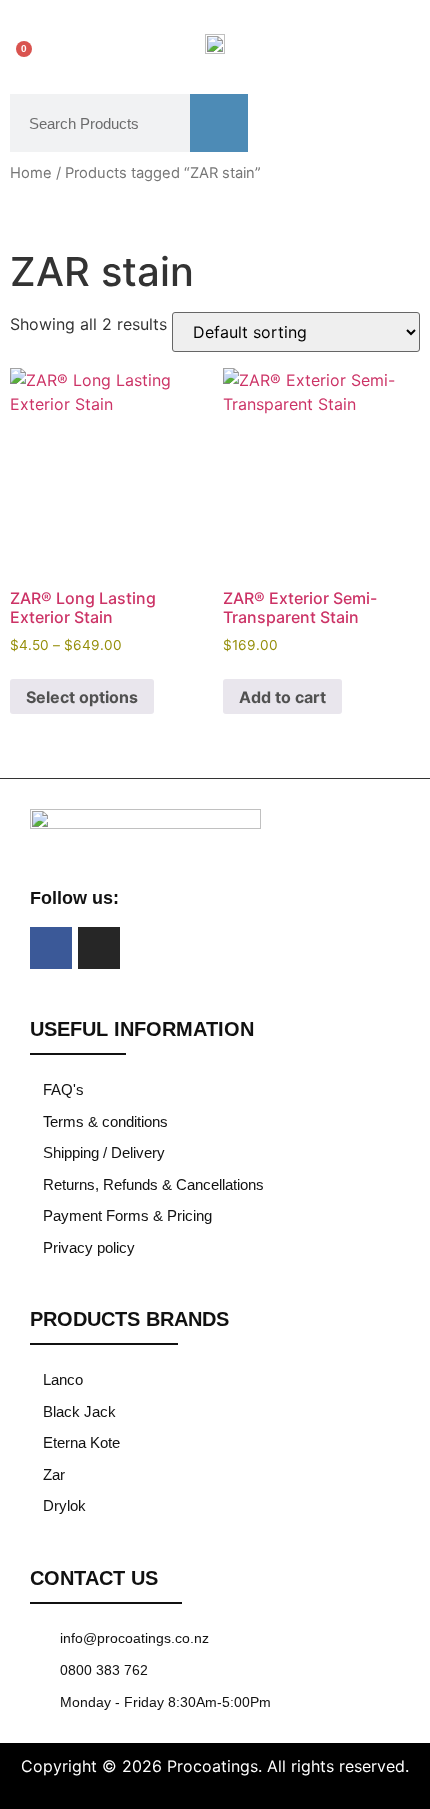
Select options (82, 697)
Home (31, 173)
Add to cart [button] (282, 697)
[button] (387, 42)
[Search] (219, 123)
